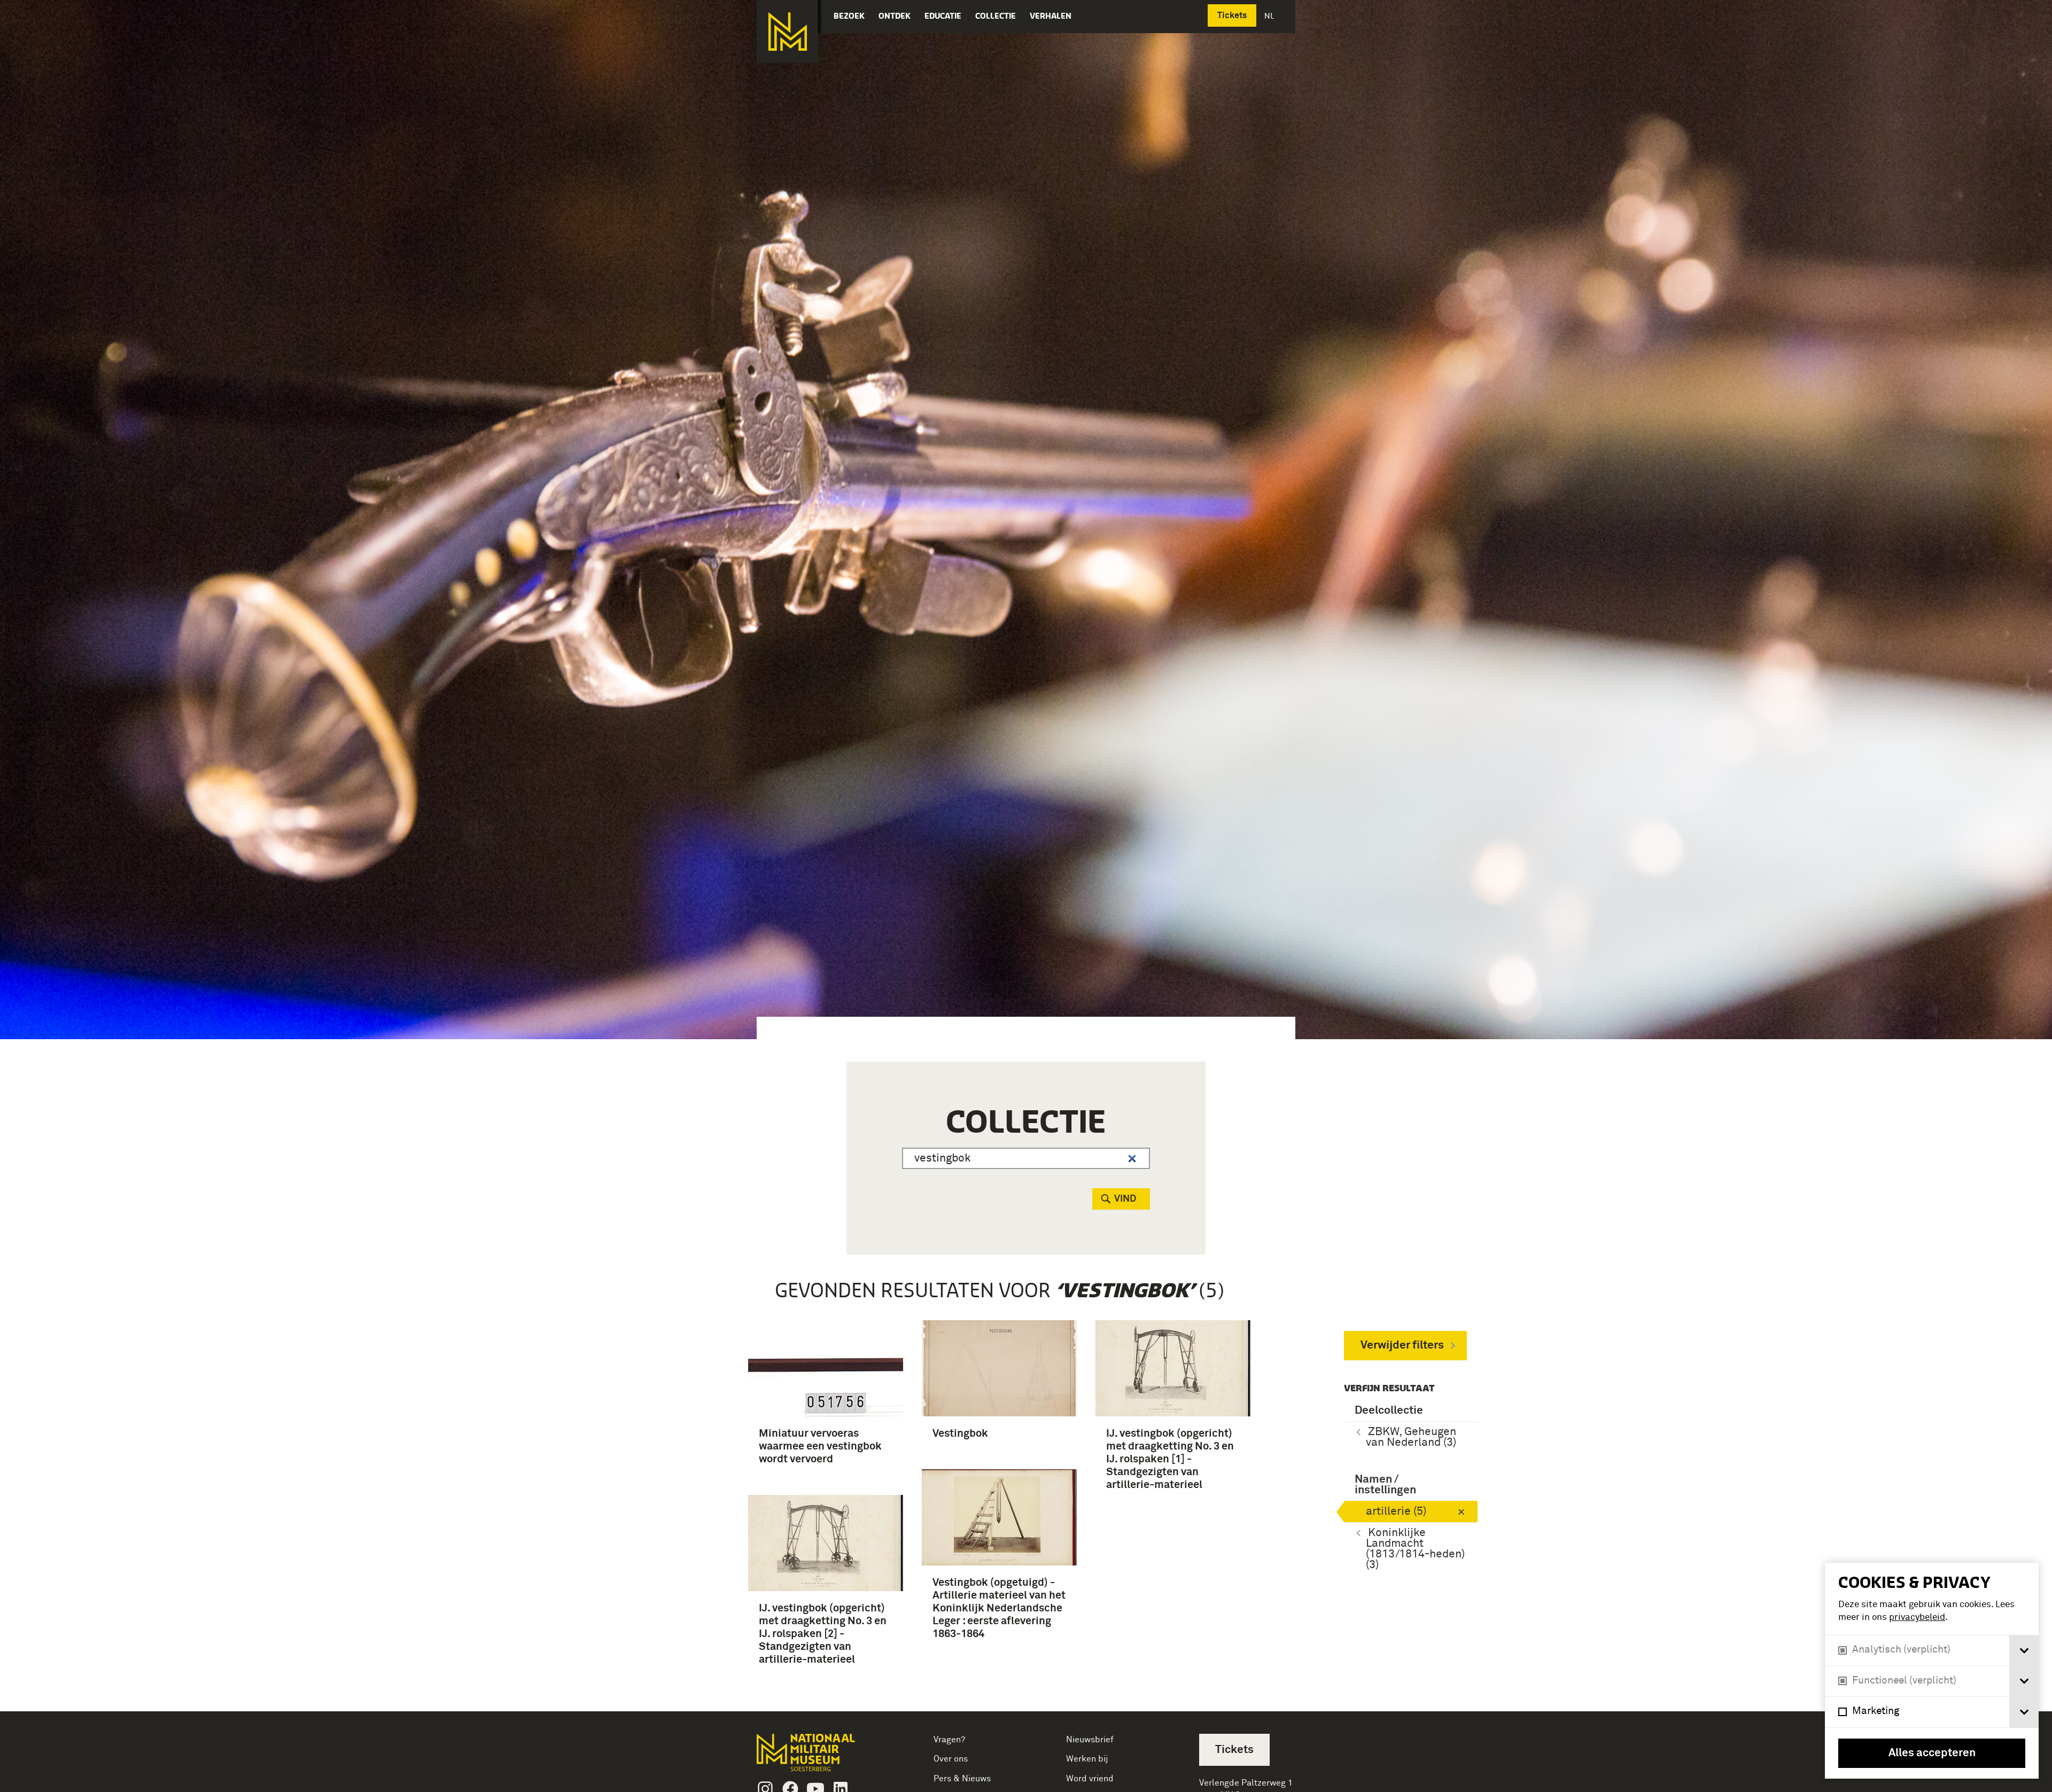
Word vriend (1090, 1779)
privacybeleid (1917, 1618)
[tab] (2024, 1651)
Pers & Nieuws (962, 1779)
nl (1270, 16)
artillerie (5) (1396, 1512)
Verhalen (1051, 16)
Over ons (951, 1759)
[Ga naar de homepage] (787, 32)
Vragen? (949, 1740)
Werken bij (1087, 1759)
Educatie (943, 16)
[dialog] (1932, 1671)
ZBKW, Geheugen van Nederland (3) (1411, 1438)
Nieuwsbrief (1090, 1740)
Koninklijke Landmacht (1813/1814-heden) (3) (1415, 1549)
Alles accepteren (1932, 1753)
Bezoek (849, 16)
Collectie (996, 16)
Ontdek (895, 16)
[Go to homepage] (823, 1757)
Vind (1125, 1199)
